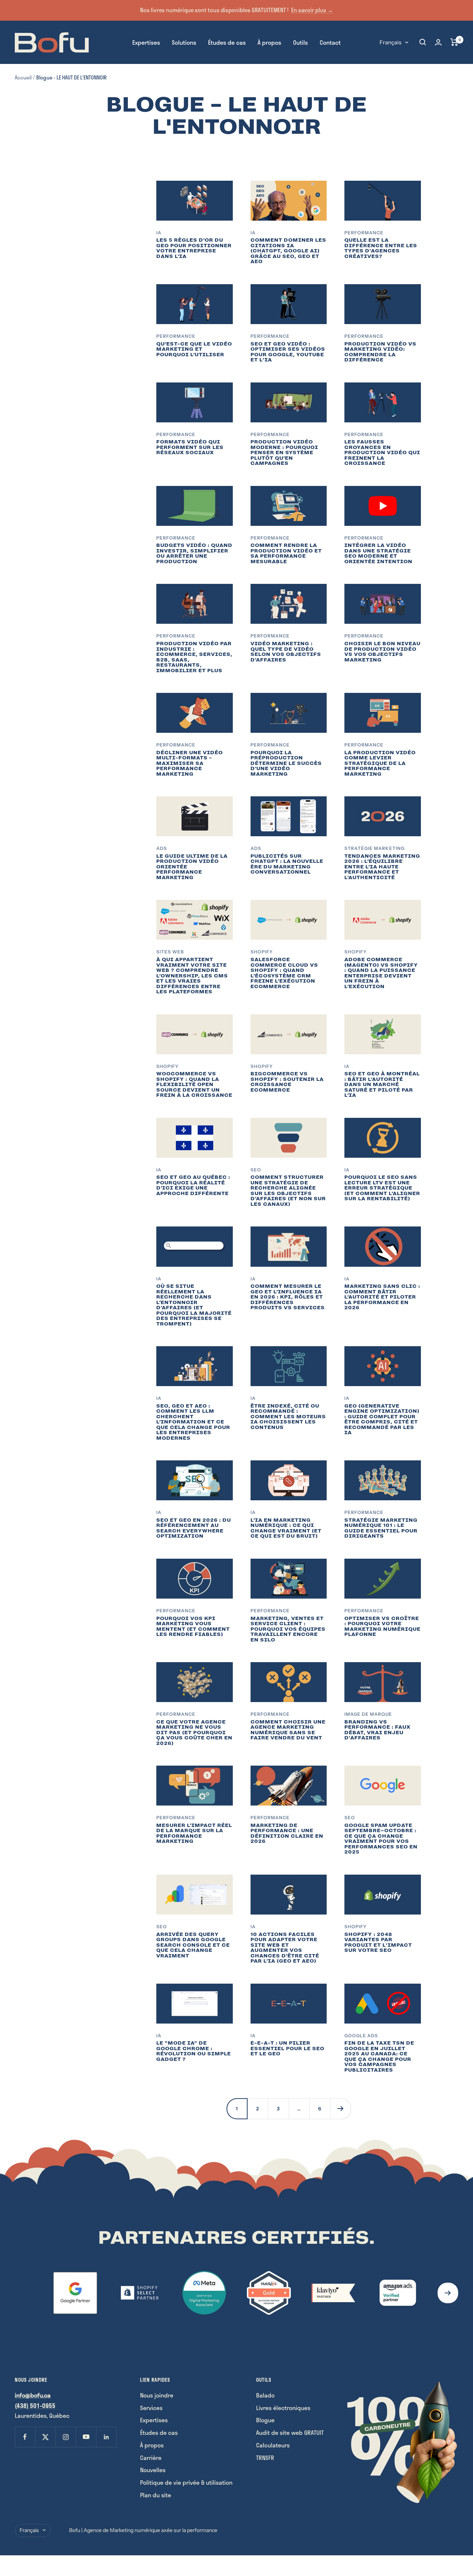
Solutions (184, 42)
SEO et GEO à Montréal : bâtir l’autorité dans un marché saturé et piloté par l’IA (382, 1084)
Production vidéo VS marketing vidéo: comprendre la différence (380, 352)
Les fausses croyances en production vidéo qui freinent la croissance (382, 452)
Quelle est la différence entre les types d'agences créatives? (381, 248)
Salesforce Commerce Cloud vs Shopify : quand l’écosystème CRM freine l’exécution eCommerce (284, 973)
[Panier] (454, 42)
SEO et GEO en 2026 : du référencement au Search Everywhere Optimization (194, 1528)
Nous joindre (157, 2395)
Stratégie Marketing (375, 848)
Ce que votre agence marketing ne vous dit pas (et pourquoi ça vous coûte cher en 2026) (194, 1733)
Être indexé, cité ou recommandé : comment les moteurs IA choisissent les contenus (288, 1417)
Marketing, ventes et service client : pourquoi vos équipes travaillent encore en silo (288, 1629)
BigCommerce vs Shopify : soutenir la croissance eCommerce (287, 1082)
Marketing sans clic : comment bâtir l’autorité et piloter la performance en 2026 (382, 1297)
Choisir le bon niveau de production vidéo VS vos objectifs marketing (382, 652)
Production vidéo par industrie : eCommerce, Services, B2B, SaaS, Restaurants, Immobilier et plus (194, 657)
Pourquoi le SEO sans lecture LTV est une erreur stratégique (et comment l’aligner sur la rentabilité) (382, 1188)
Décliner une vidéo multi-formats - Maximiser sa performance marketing (190, 763)
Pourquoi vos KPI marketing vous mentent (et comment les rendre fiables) (193, 1626)
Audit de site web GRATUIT (290, 2432)
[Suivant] (340, 2109)
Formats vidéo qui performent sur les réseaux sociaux (190, 447)
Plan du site (156, 2495)
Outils (300, 42)
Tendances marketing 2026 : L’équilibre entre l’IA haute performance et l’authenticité (382, 867)
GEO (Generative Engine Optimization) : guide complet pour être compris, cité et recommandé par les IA (382, 1419)
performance (176, 1818)
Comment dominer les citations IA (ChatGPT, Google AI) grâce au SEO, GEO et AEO (288, 251)
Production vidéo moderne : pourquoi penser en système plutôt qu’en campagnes (284, 452)
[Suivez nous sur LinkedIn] (106, 2437)
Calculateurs (273, 2445)
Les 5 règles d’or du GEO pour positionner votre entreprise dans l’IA (194, 248)
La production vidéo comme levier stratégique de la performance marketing (380, 763)
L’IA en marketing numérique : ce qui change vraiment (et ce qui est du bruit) (286, 1528)
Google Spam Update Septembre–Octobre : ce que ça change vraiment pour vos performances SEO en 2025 (381, 1839)
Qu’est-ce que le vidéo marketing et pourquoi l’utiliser (194, 349)
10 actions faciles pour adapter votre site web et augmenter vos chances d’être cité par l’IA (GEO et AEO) (285, 1948)
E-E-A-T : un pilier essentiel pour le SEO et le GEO (287, 2048)
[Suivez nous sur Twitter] (45, 2437)
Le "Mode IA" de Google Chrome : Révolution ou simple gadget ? (194, 2051)
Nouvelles (153, 2470)
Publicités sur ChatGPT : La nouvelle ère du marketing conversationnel (287, 864)
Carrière (151, 2458)
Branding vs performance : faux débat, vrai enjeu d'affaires (377, 1730)
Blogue (265, 2420)
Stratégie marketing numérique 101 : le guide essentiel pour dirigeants (381, 1528)
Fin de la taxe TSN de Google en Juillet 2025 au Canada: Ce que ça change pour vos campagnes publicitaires (379, 2056)
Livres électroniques (283, 2408)
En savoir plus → (312, 10)
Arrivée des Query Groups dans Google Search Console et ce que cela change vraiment (193, 1945)
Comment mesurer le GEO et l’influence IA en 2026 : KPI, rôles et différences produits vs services (288, 1297)
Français (390, 42)
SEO (256, 1170)
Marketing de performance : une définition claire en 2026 (287, 1833)
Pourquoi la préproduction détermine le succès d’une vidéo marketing (286, 763)
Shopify (262, 952)
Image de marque (368, 1714)
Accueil (23, 77)
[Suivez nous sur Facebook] (25, 2437)
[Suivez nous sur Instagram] (66, 2437)
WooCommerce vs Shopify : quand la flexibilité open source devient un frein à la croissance (194, 1084)
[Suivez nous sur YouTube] (86, 2437)
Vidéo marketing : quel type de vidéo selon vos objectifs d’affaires (286, 652)
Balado (265, 2395)
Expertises (146, 42)
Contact (330, 42)
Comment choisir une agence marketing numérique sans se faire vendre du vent (288, 1730)
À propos (269, 42)
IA (159, 233)
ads (162, 848)
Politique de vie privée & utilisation (186, 2482)
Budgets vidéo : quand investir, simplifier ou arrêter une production (194, 553)
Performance (364, 233)
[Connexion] (438, 42)
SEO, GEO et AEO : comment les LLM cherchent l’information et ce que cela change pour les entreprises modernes (193, 1422)
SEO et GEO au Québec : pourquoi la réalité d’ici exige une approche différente (193, 1185)
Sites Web (170, 952)
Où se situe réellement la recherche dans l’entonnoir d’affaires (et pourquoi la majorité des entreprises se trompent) (194, 1305)
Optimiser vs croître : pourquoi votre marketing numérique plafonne (382, 1626)
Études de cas (227, 42)
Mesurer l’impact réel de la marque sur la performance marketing (194, 1833)
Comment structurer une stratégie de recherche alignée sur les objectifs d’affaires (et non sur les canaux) (288, 1191)
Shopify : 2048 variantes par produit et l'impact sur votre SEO (378, 1942)
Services (151, 2408)
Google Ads (361, 2036)
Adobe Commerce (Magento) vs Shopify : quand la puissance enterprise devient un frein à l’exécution (381, 973)
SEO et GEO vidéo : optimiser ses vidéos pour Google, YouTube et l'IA (288, 352)
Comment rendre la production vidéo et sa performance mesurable (286, 553)
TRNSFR (265, 2458)
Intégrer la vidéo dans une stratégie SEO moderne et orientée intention (378, 553)
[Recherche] (423, 42)
